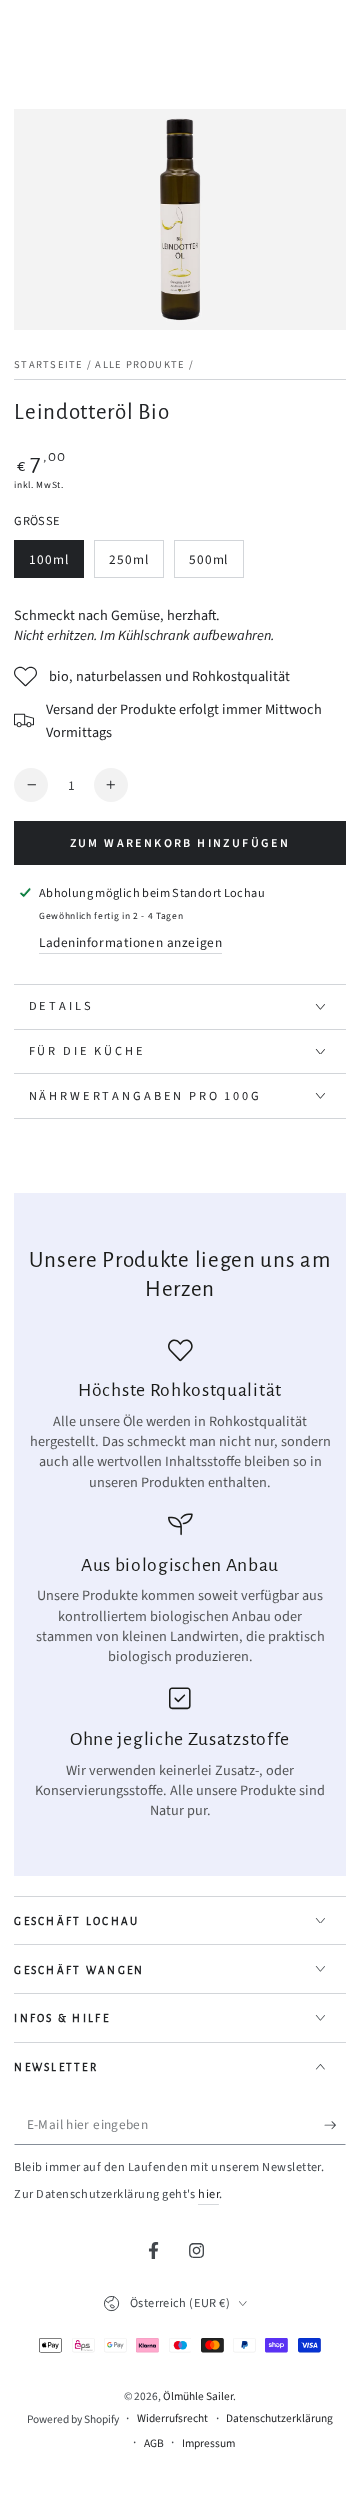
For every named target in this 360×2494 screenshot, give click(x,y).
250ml (136, 564)
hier (208, 2194)
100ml (56, 564)
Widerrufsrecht (172, 2419)
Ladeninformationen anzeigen (130, 942)
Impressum (208, 2444)
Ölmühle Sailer (198, 2396)
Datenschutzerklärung (279, 2419)
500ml (216, 564)
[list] (180, 1580)
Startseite (48, 364)
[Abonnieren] (335, 2126)
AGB (154, 2444)
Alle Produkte (140, 364)
